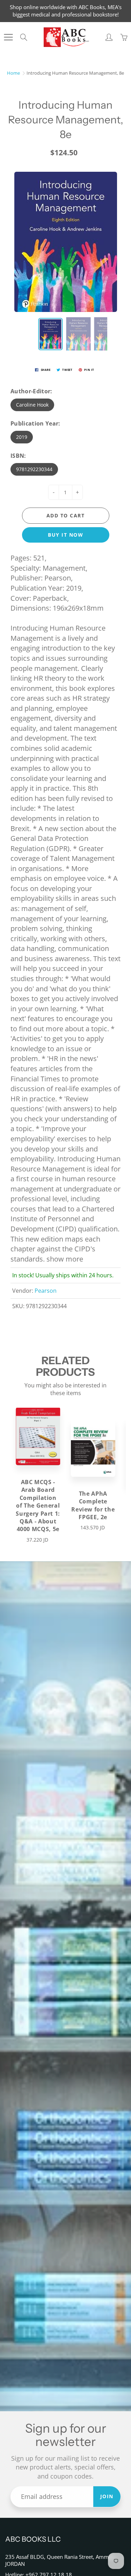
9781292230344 (34, 469)
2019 (22, 437)
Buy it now (65, 535)
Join (107, 2496)
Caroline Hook (32, 405)
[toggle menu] (8, 37)
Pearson (46, 1291)
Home (13, 73)
